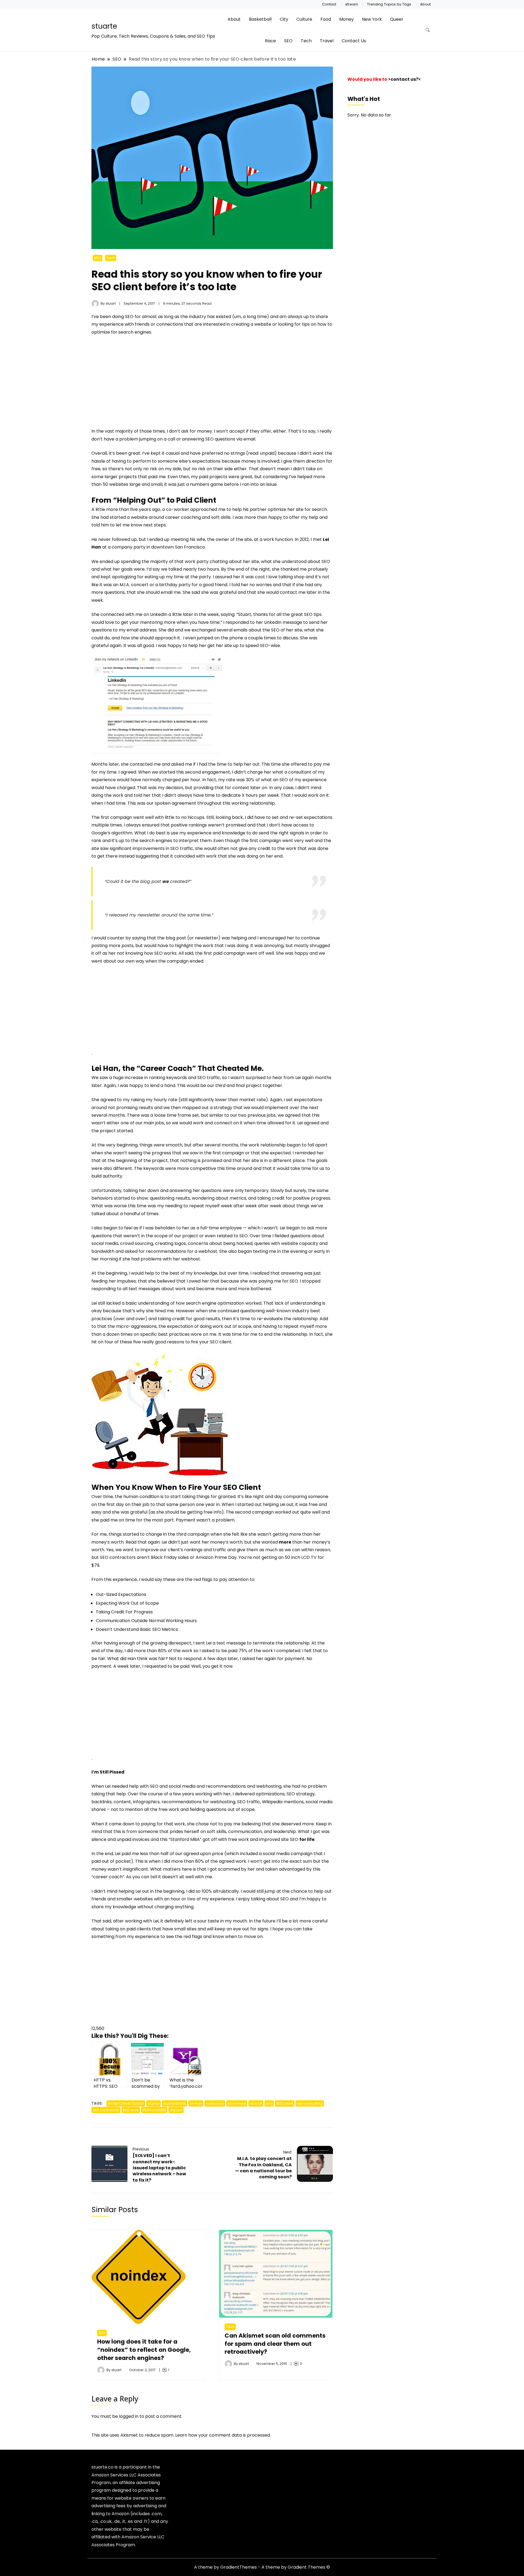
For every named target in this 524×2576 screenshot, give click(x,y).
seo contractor (106, 2110)
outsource (215, 2103)
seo (269, 2103)
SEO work (131, 2110)
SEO (288, 41)
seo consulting (310, 2103)
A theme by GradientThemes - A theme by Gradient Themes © (262, 2567)
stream (352, 4)
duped (154, 2103)
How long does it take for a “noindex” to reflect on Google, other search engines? (144, 2350)
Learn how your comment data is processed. (223, 2435)
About (425, 4)
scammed (237, 2103)
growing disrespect (171, 1643)
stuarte (104, 26)
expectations (175, 2103)
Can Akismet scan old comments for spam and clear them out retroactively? (275, 2344)
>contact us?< (404, 79)
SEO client (285, 2103)
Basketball (260, 19)
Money (346, 19)
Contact (329, 4)
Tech (306, 41)
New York (372, 19)
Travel (327, 41)
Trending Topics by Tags (389, 4)
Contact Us (354, 41)
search (256, 2103)
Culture (304, 19)
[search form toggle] (428, 30)
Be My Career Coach (126, 2103)
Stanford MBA (154, 2110)
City (284, 19)
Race (270, 41)
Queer (397, 19)
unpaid (176, 2110)
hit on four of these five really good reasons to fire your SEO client (161, 1342)
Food (326, 19)
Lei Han (196, 2103)
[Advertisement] (137, 381)
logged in (129, 2416)
